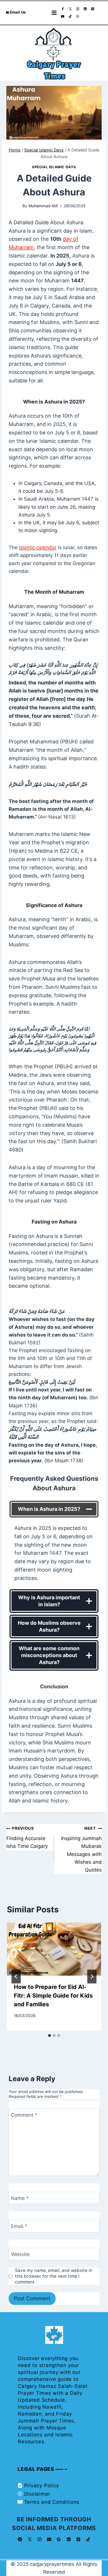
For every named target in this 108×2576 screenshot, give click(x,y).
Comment (24, 2115)
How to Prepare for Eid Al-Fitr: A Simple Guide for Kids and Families (53, 1996)
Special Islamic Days (54, 167)
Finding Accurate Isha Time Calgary (27, 1837)
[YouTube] (63, 17)
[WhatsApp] (78, 17)
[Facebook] (63, 9)
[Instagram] (78, 9)
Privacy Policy (42, 2486)
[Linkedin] (85, 9)
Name (20, 2198)
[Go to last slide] (16, 1977)
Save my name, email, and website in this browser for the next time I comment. (54, 2276)
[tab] (50, 2035)
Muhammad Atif (43, 206)
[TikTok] (70, 17)
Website (20, 2254)
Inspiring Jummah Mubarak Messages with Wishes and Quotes (81, 1849)
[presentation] (54, 1949)
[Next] (92, 1977)
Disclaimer (37, 2494)
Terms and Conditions (52, 2502)
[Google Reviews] (59, 2539)
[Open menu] (54, 13)
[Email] (49, 2539)
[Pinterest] (93, 9)
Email (19, 2226)
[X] (70, 9)
